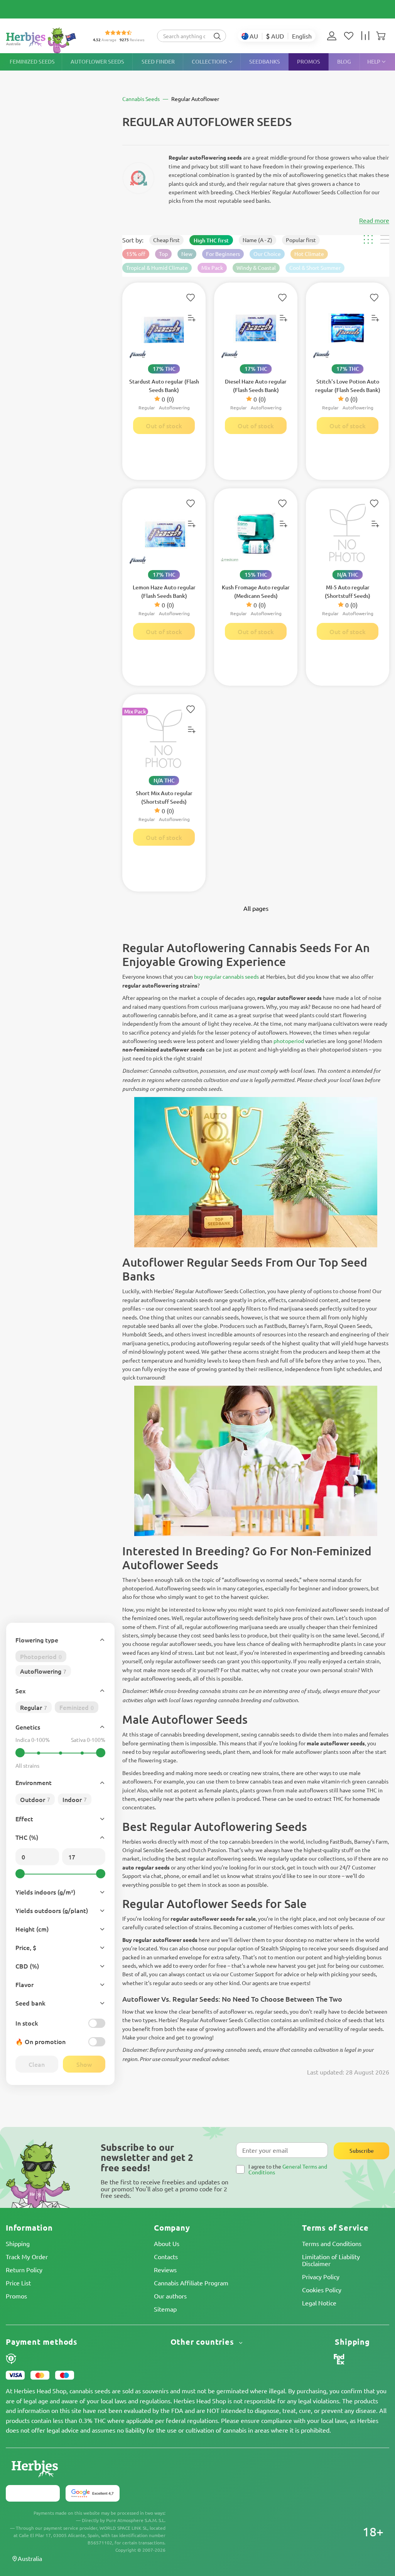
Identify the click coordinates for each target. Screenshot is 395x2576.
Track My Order (27, 2256)
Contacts (166, 2256)
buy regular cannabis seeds (226, 976)
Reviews (165, 2270)
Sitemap (165, 2309)
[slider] (20, 1753)
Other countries (203, 2342)
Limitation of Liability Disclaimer (331, 2260)
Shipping (18, 2243)
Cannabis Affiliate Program (191, 2283)
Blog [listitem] (344, 61)
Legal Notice (319, 2303)
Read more (374, 220)
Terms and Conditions (332, 2243)
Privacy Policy (321, 2277)
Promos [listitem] (309, 61)
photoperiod (289, 1041)
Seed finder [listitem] (158, 61)
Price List (18, 2283)
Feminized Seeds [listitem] (32, 61)
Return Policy (24, 2270)
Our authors (170, 2296)
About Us (167, 2243)
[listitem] (334, 36)
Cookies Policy (322, 2290)
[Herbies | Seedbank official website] (43, 40)
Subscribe (362, 2151)
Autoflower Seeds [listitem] (97, 61)
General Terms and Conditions (288, 2169)
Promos (16, 2296)
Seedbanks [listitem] (265, 61)
